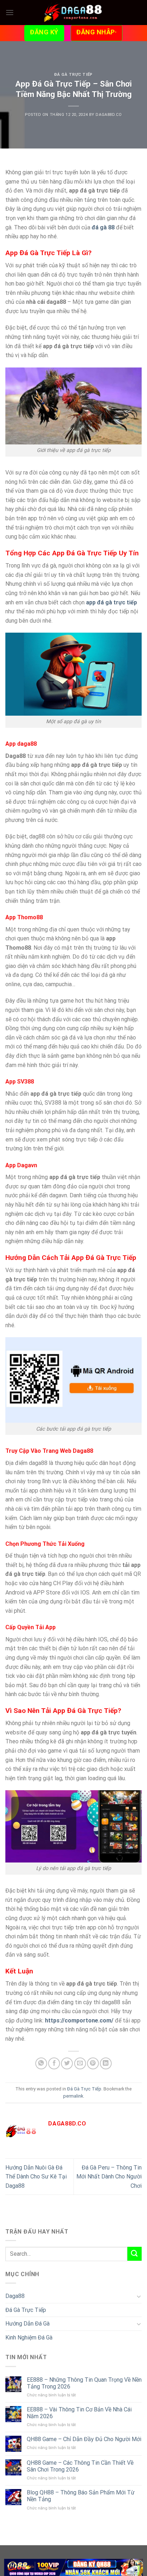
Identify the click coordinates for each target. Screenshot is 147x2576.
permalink (73, 2096)
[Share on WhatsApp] (41, 2063)
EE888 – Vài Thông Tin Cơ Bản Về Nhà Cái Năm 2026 (79, 2413)
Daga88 (15, 2296)
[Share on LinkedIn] (106, 2063)
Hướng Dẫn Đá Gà (27, 2324)
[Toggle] (139, 2296)
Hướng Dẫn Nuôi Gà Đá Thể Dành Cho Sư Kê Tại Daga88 (36, 2177)
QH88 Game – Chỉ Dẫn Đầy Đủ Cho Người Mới (84, 2439)
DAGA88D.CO (109, 115)
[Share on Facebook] (54, 2063)
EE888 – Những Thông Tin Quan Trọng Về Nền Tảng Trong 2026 (84, 2383)
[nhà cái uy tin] (74, 2567)
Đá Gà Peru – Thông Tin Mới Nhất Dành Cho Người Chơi (109, 2177)
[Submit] (135, 2254)
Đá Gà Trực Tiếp (73, 75)
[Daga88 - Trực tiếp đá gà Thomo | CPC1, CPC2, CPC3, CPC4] (73, 13)
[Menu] (10, 12)
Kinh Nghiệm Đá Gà (29, 2338)
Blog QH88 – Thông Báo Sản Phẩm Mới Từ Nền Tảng (81, 2496)
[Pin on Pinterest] (93, 2063)
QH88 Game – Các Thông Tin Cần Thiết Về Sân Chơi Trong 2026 (80, 2466)
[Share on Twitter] (67, 2063)
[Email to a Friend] (80, 2063)
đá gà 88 (103, 227)
